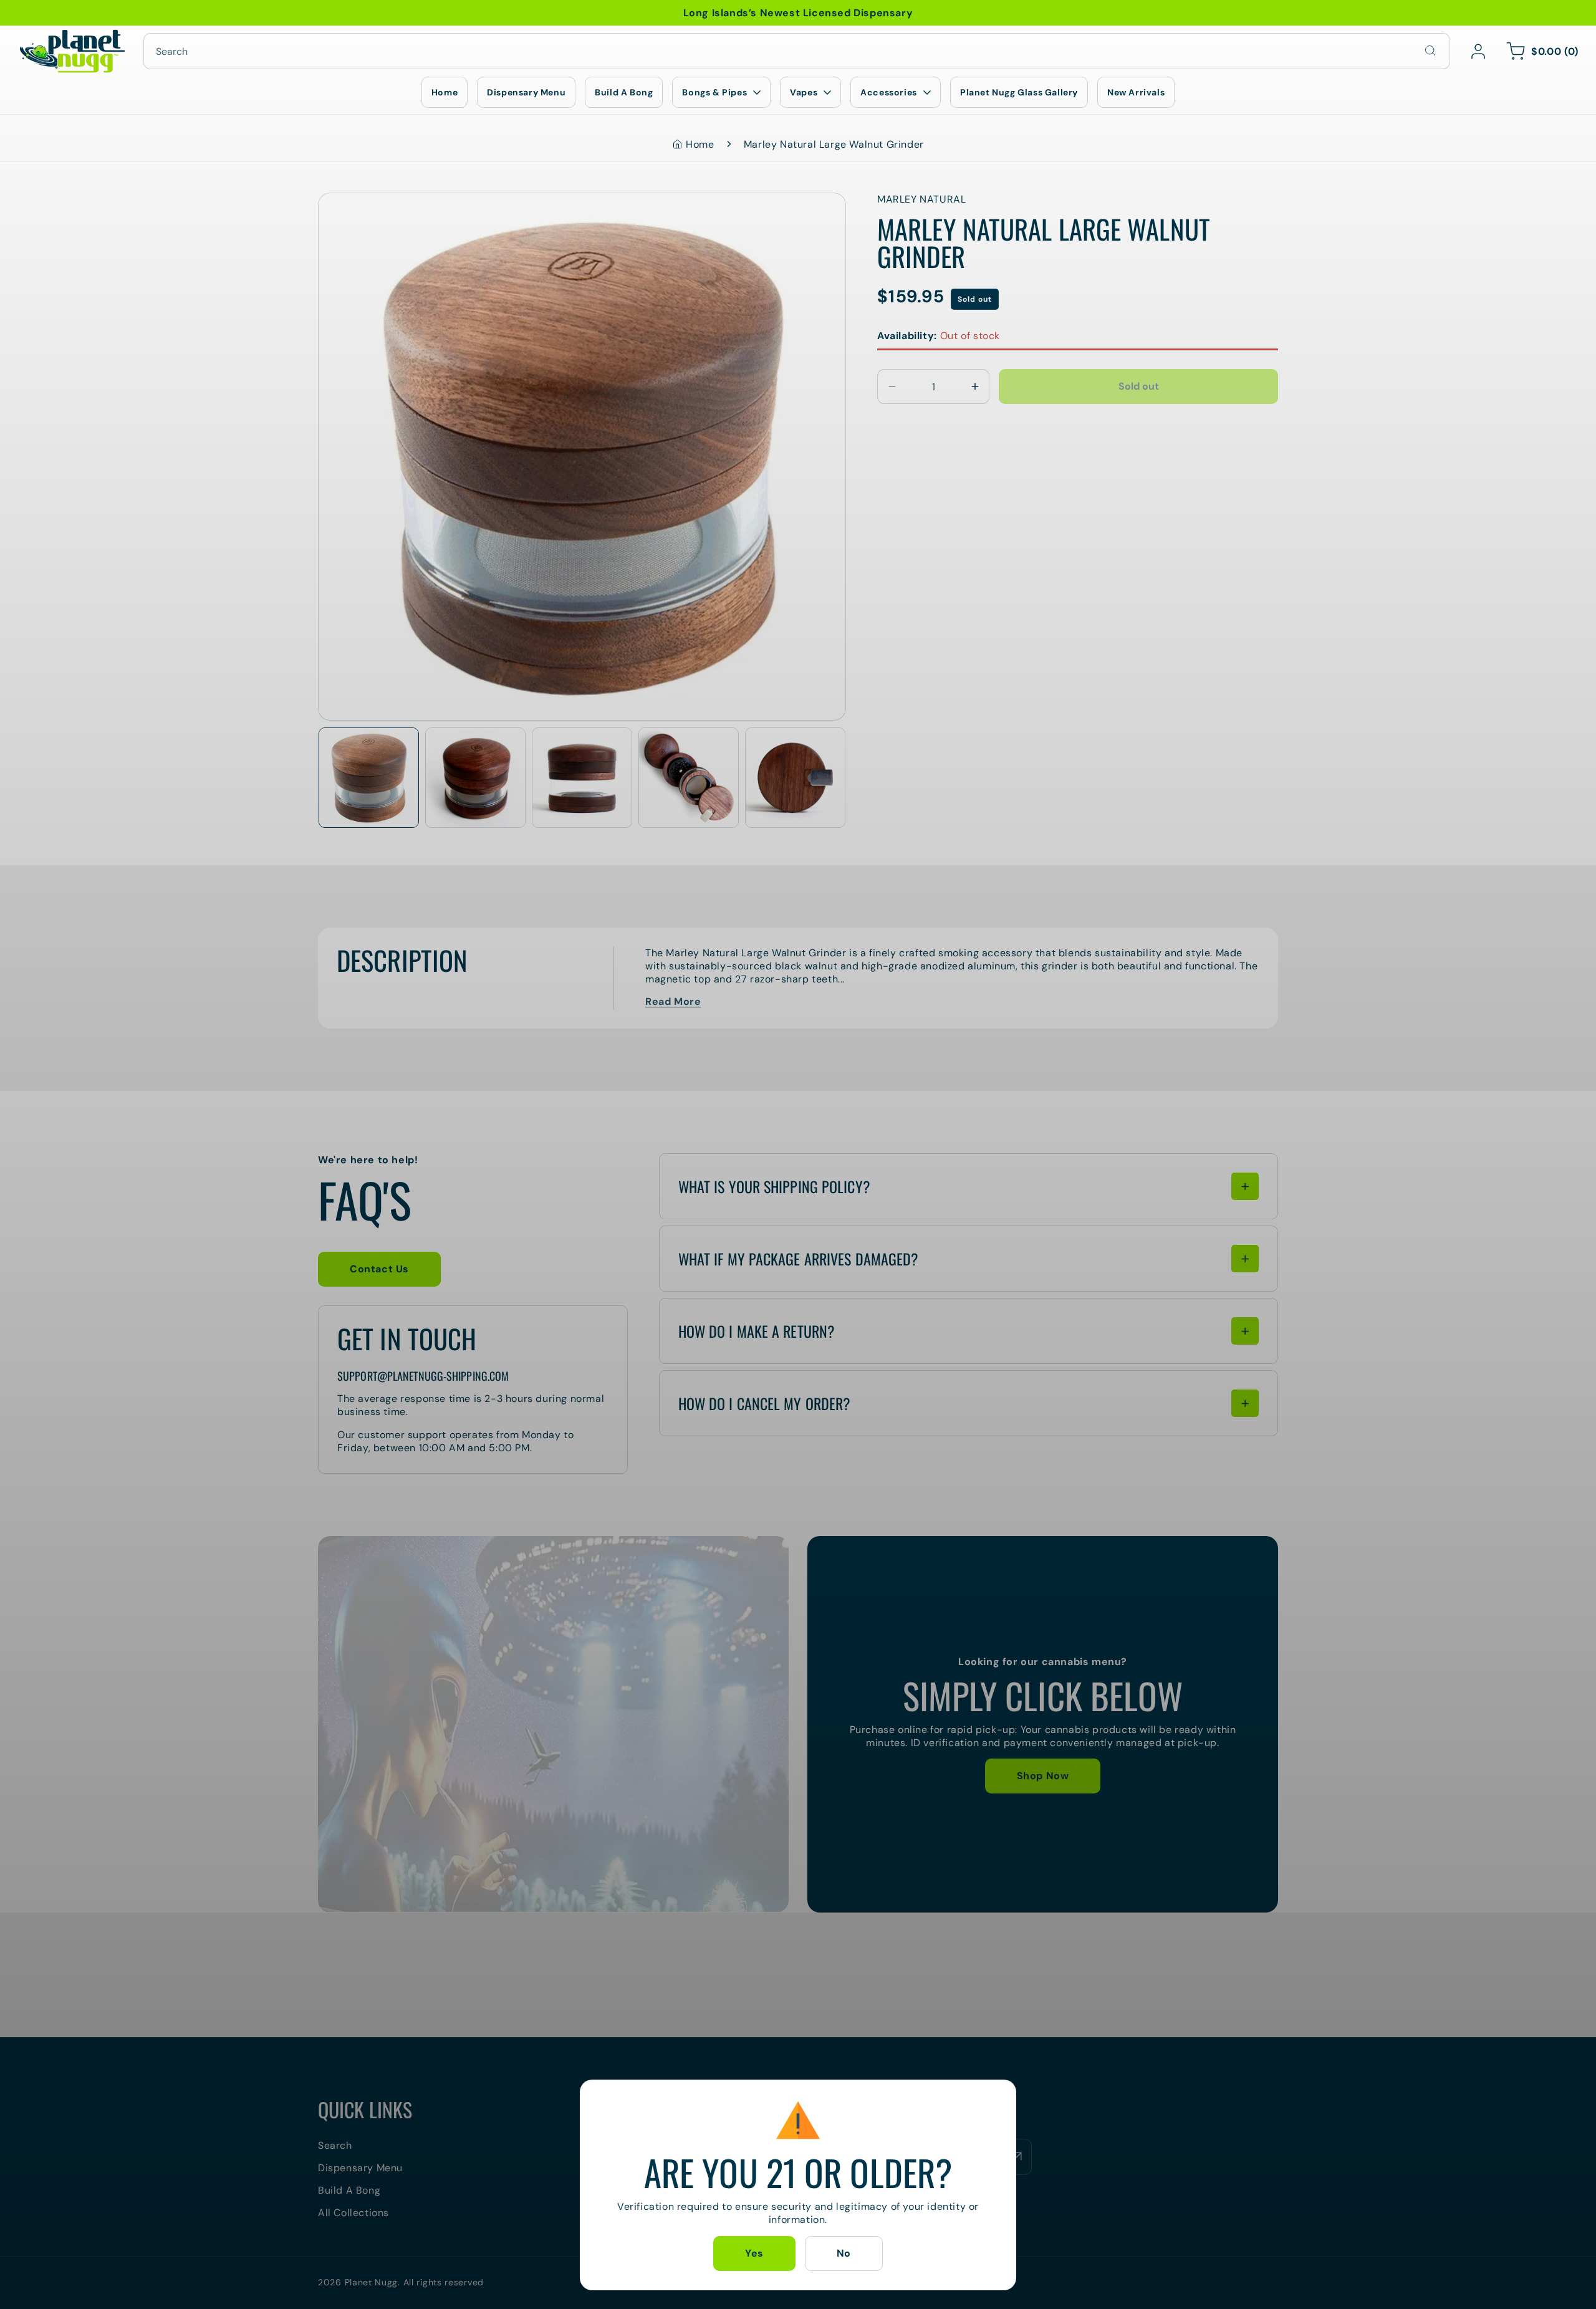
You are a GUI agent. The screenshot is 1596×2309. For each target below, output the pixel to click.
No (844, 2253)
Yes (754, 2253)
